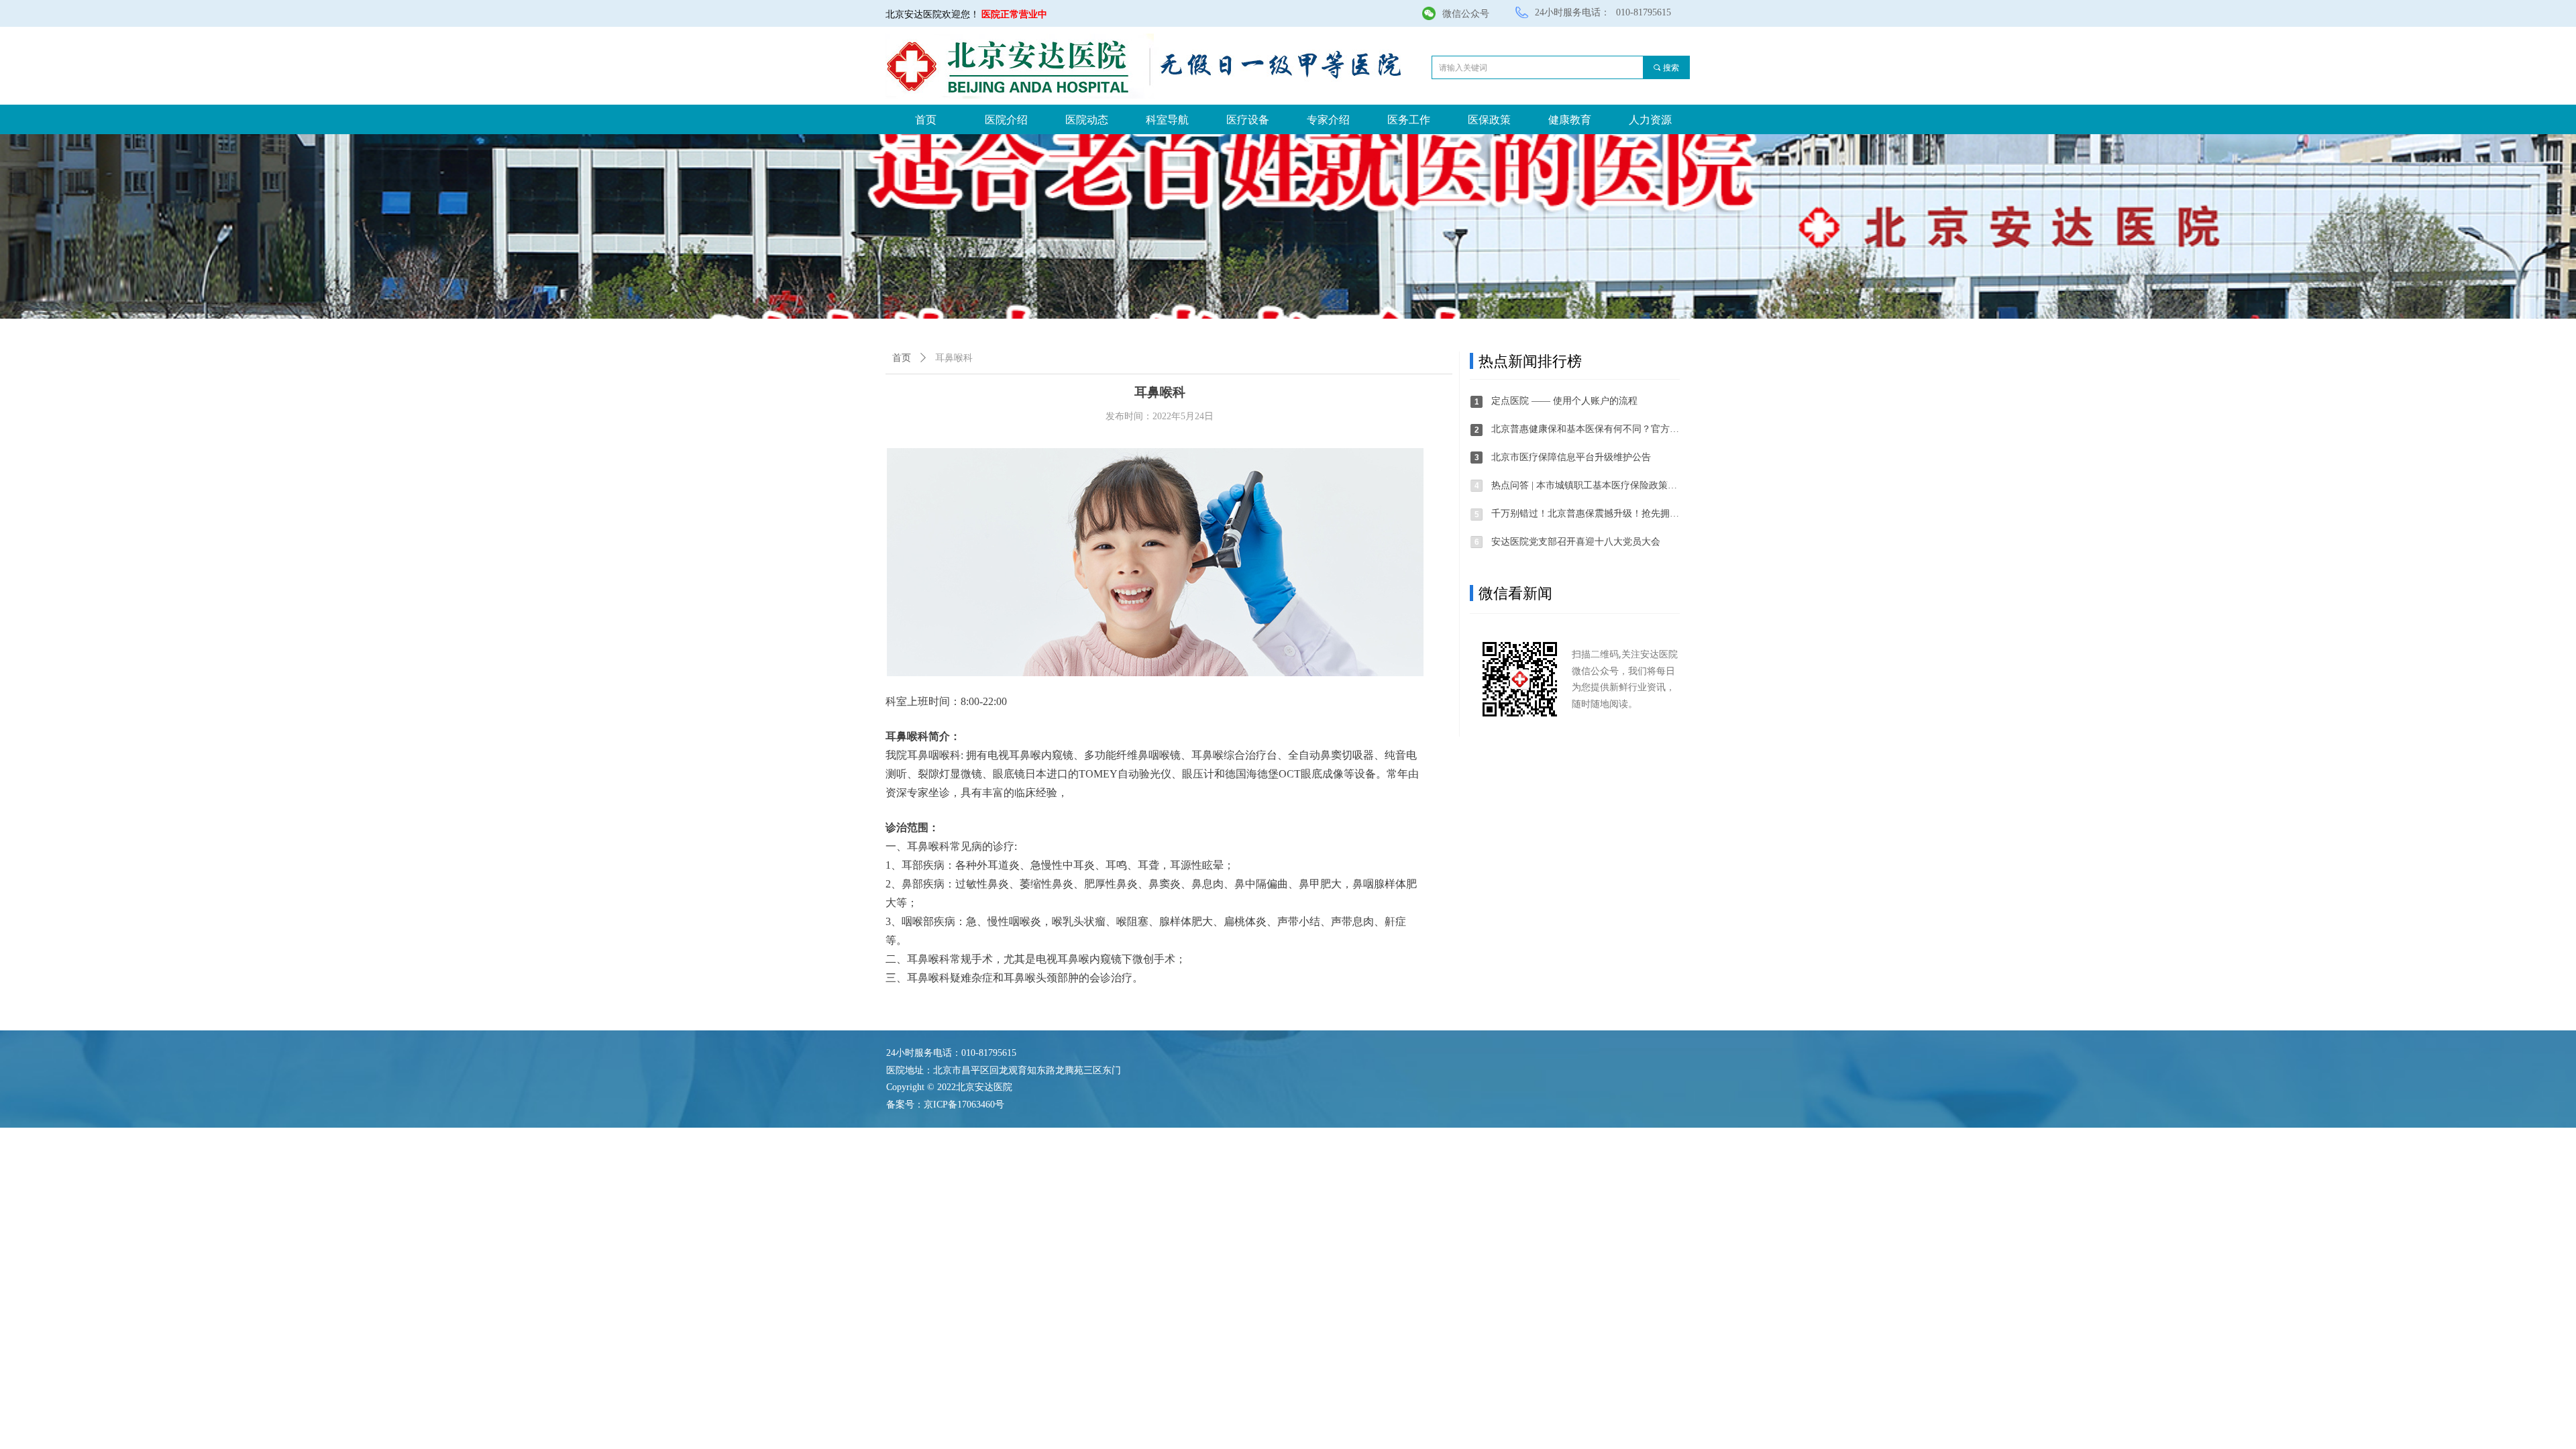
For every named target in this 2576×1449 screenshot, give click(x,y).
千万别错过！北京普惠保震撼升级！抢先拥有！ (1586, 514)
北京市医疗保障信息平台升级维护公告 (1571, 457)
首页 (902, 358)
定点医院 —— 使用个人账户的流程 (1564, 401)
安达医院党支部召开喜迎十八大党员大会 (1576, 542)
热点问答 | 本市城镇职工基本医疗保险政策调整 (1586, 485)
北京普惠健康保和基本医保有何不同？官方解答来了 (1586, 429)
